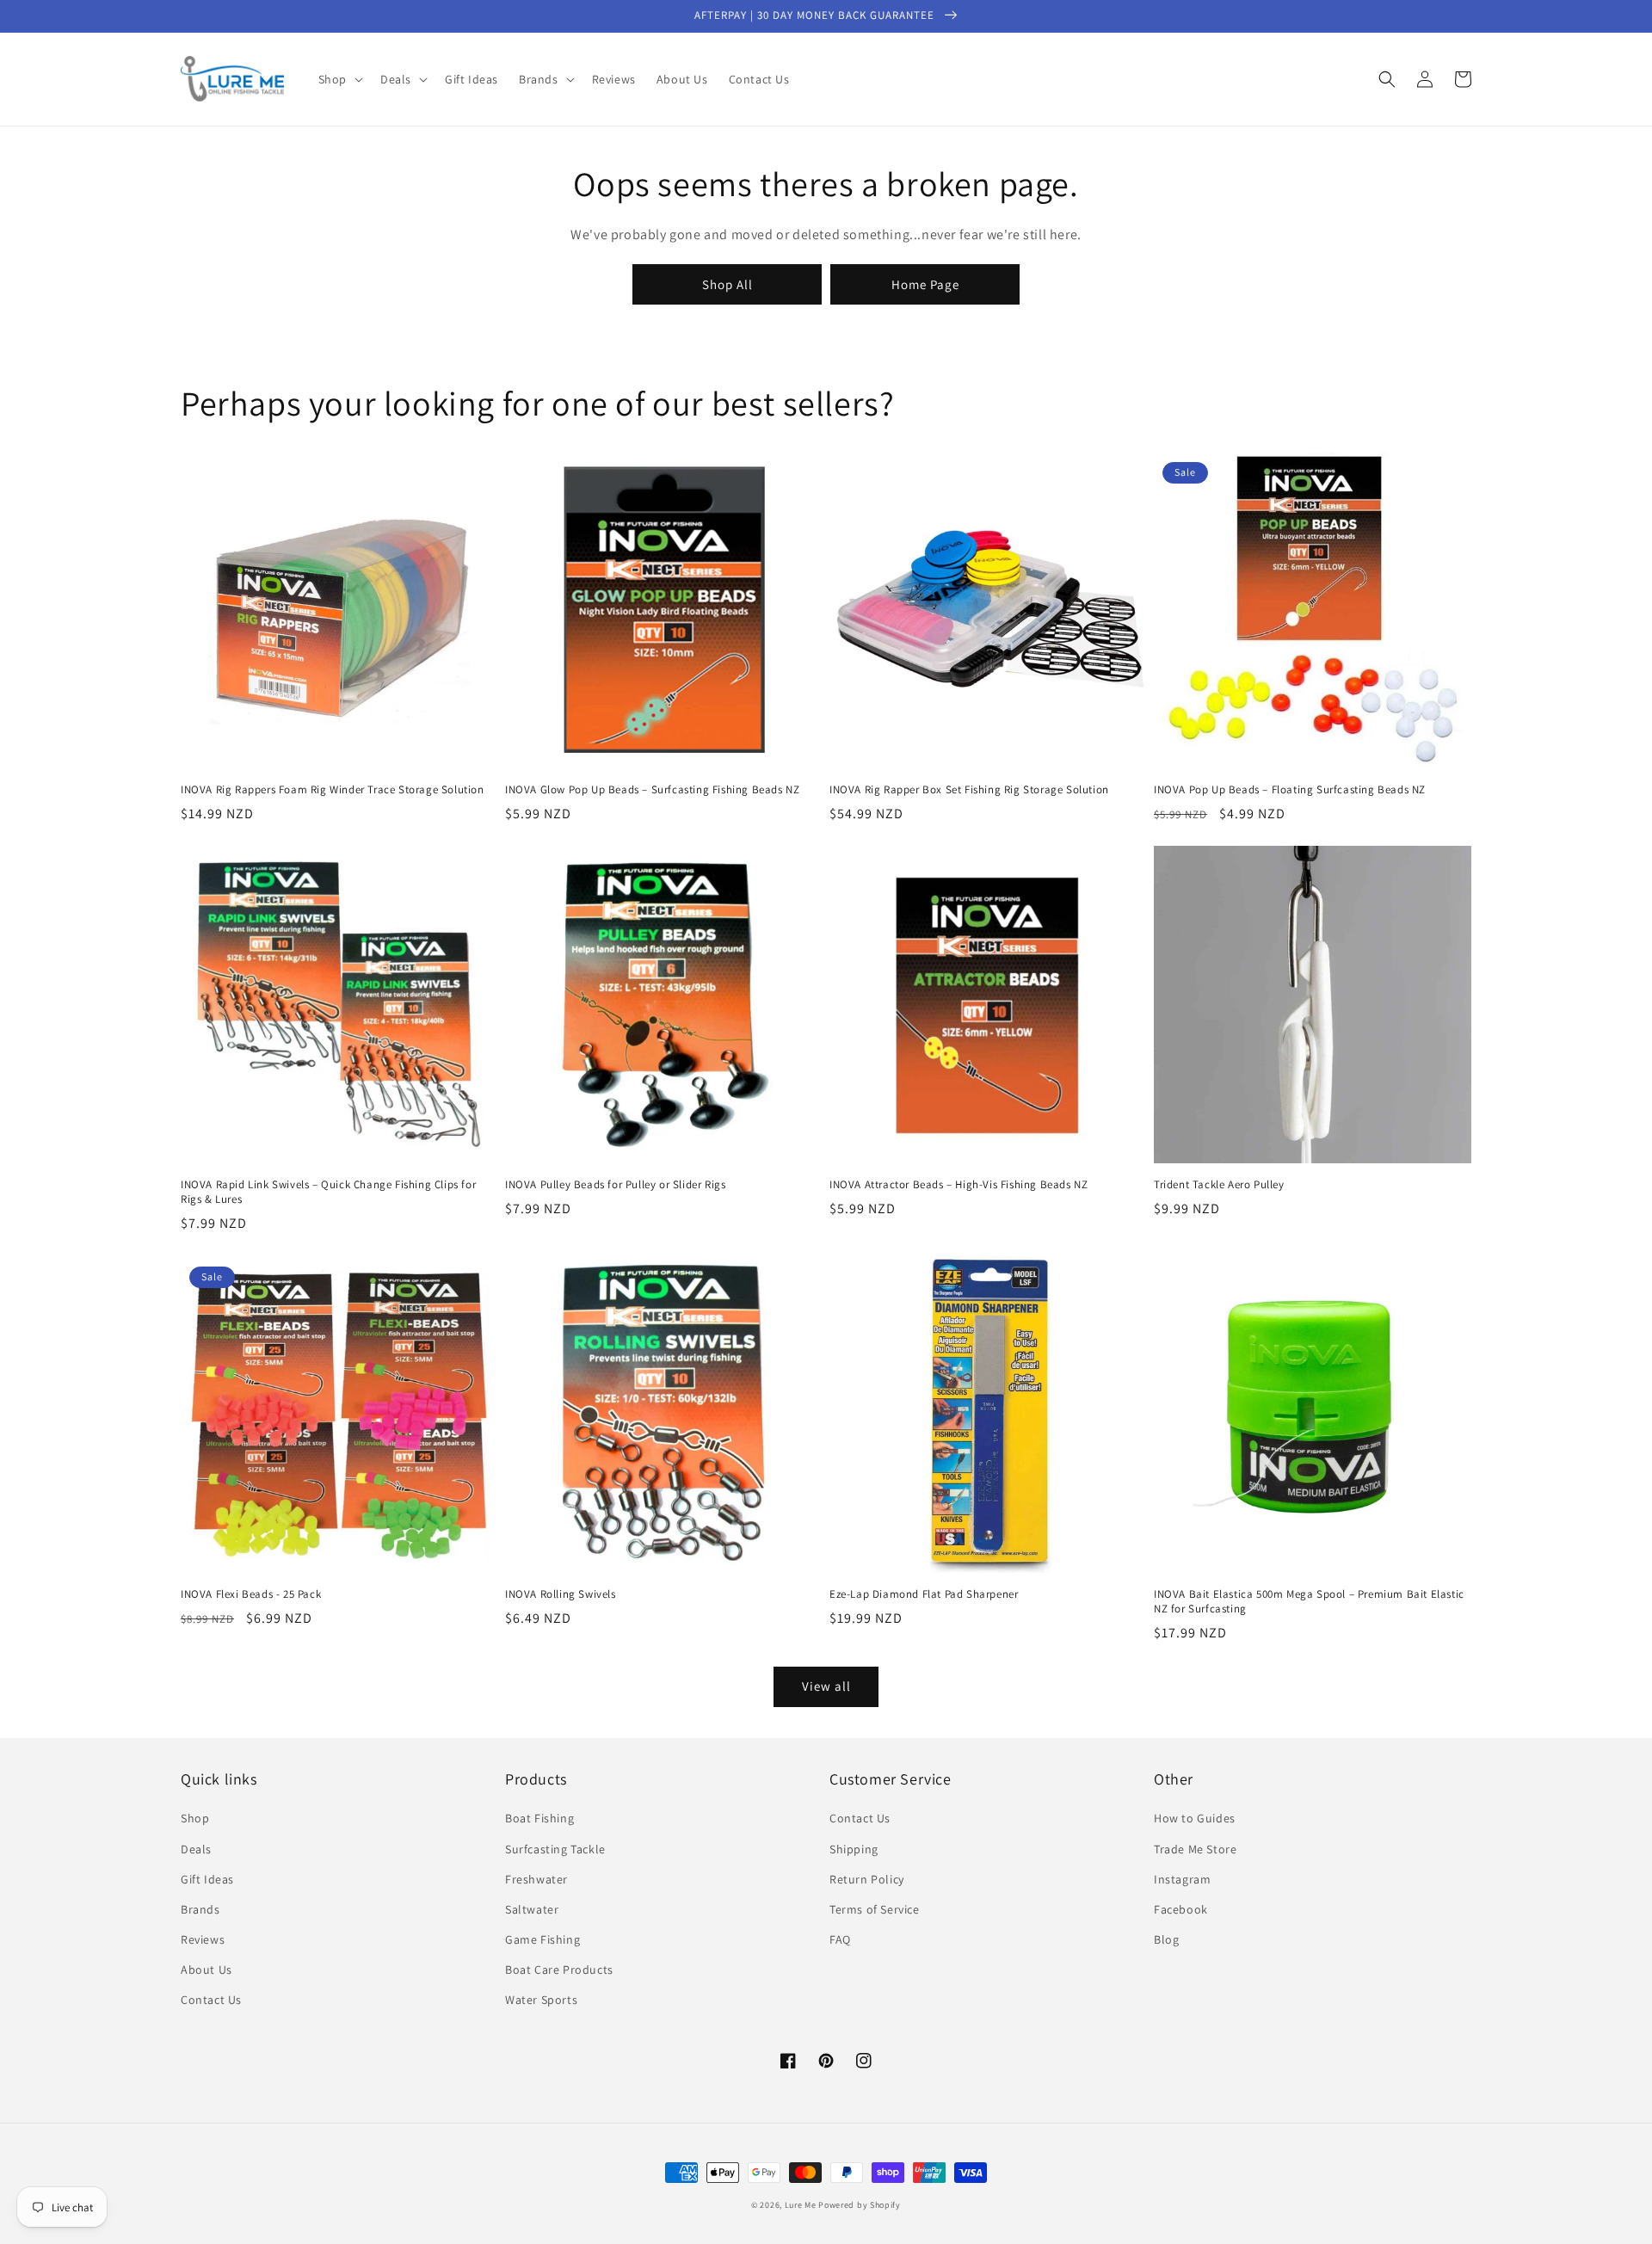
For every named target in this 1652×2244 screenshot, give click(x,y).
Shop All (727, 284)
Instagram (1182, 1879)
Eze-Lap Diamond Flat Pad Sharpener (924, 1594)
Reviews (203, 1939)
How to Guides (1195, 1818)
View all (826, 1686)
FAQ (840, 1939)
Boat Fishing (539, 1818)
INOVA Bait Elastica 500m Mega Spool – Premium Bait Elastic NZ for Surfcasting (1309, 1602)
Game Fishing (542, 1939)
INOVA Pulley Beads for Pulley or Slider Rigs (615, 1185)
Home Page (925, 284)
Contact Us (211, 2000)
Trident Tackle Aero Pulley (1219, 1185)
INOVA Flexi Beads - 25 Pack (251, 1594)
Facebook (1181, 1909)
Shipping (854, 1849)
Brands (200, 1909)
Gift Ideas (207, 1879)
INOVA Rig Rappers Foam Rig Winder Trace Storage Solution (333, 790)
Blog (1166, 1939)
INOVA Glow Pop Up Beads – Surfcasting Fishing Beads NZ (652, 790)
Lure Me (801, 2205)
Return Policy (867, 1879)
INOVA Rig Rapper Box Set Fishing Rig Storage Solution (969, 790)
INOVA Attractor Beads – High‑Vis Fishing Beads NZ (959, 1185)
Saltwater (532, 1909)
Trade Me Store (1195, 1849)
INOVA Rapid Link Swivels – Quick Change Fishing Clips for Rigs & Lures (328, 1192)
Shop (195, 1818)
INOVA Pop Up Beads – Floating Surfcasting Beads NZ (1290, 790)
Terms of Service (875, 1909)
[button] (339, 79)
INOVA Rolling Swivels (561, 1594)
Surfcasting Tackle (555, 1849)
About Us (206, 1970)
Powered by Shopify (860, 2205)
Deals (196, 1849)
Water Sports (541, 2000)
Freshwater (536, 1879)
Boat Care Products (559, 1970)
